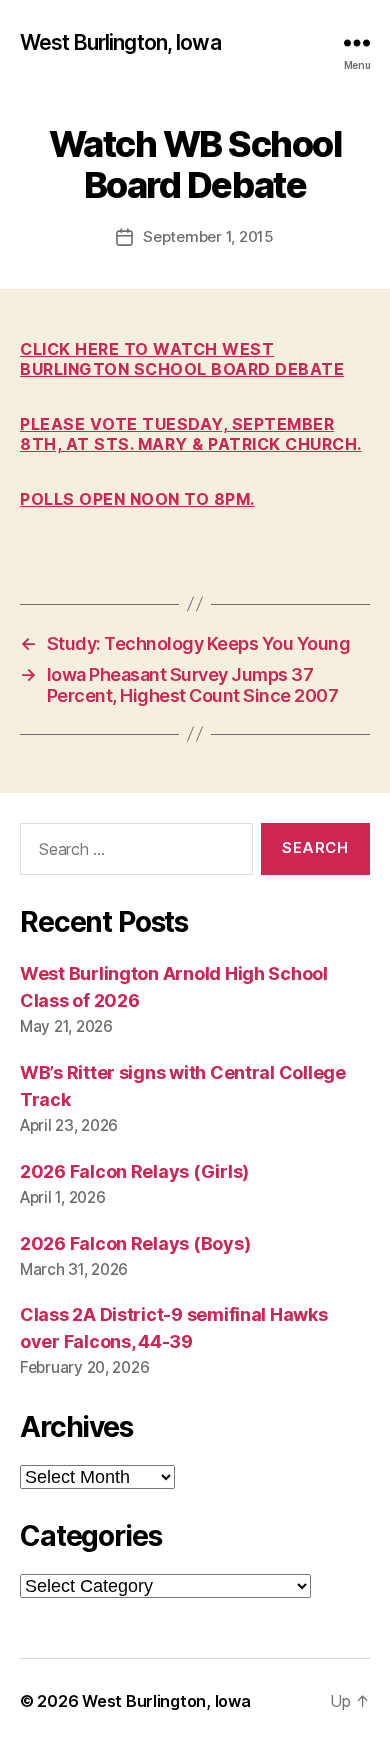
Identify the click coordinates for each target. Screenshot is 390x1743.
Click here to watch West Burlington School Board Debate (182, 359)
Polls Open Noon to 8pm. (137, 499)
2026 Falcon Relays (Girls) (134, 1171)
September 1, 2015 (208, 236)
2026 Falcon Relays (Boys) (135, 1243)
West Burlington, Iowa (120, 42)
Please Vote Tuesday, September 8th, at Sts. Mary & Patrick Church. (191, 434)
